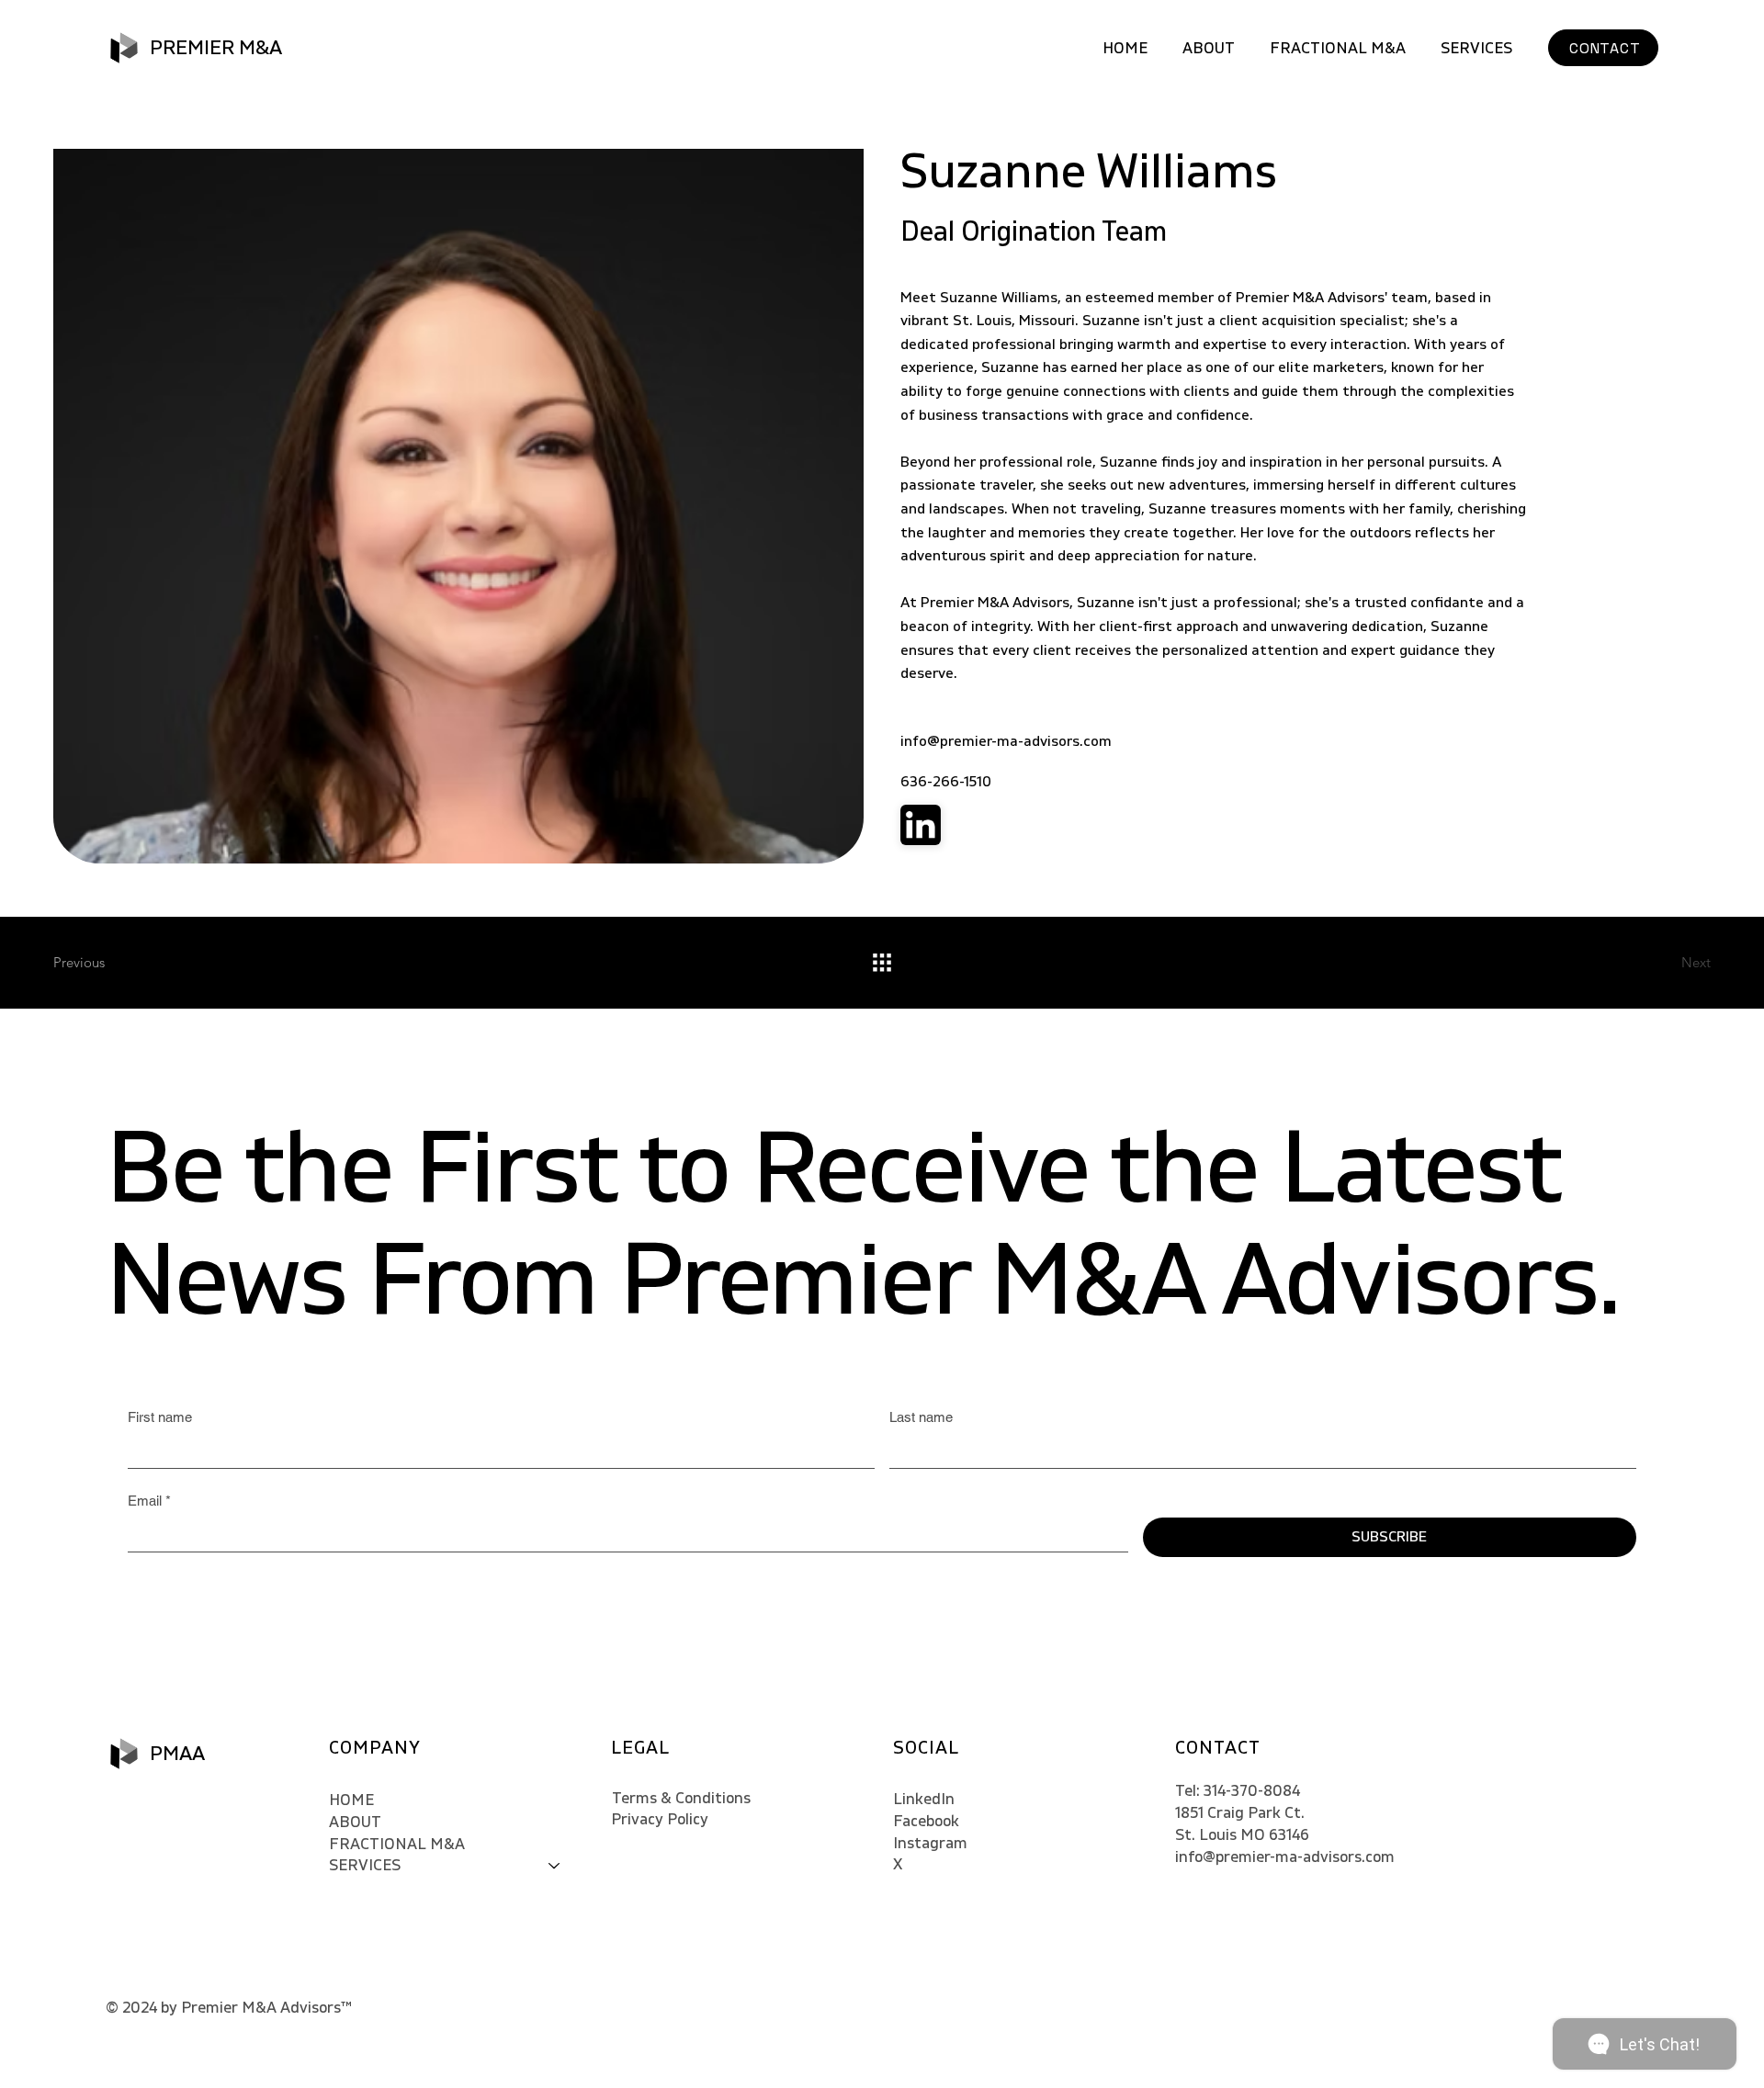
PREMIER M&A (216, 48)
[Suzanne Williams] (921, 825)
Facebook (926, 1821)
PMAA (177, 1754)
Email (149, 1501)
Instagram (930, 1843)
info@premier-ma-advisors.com (1006, 741)
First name (160, 1417)
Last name (921, 1417)
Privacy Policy (660, 1819)
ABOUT (355, 1822)
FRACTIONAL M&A (397, 1844)
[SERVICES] (555, 1866)
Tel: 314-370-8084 (1238, 1791)
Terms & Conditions (681, 1798)
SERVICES (365, 1865)
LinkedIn (924, 1799)
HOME (351, 1800)
